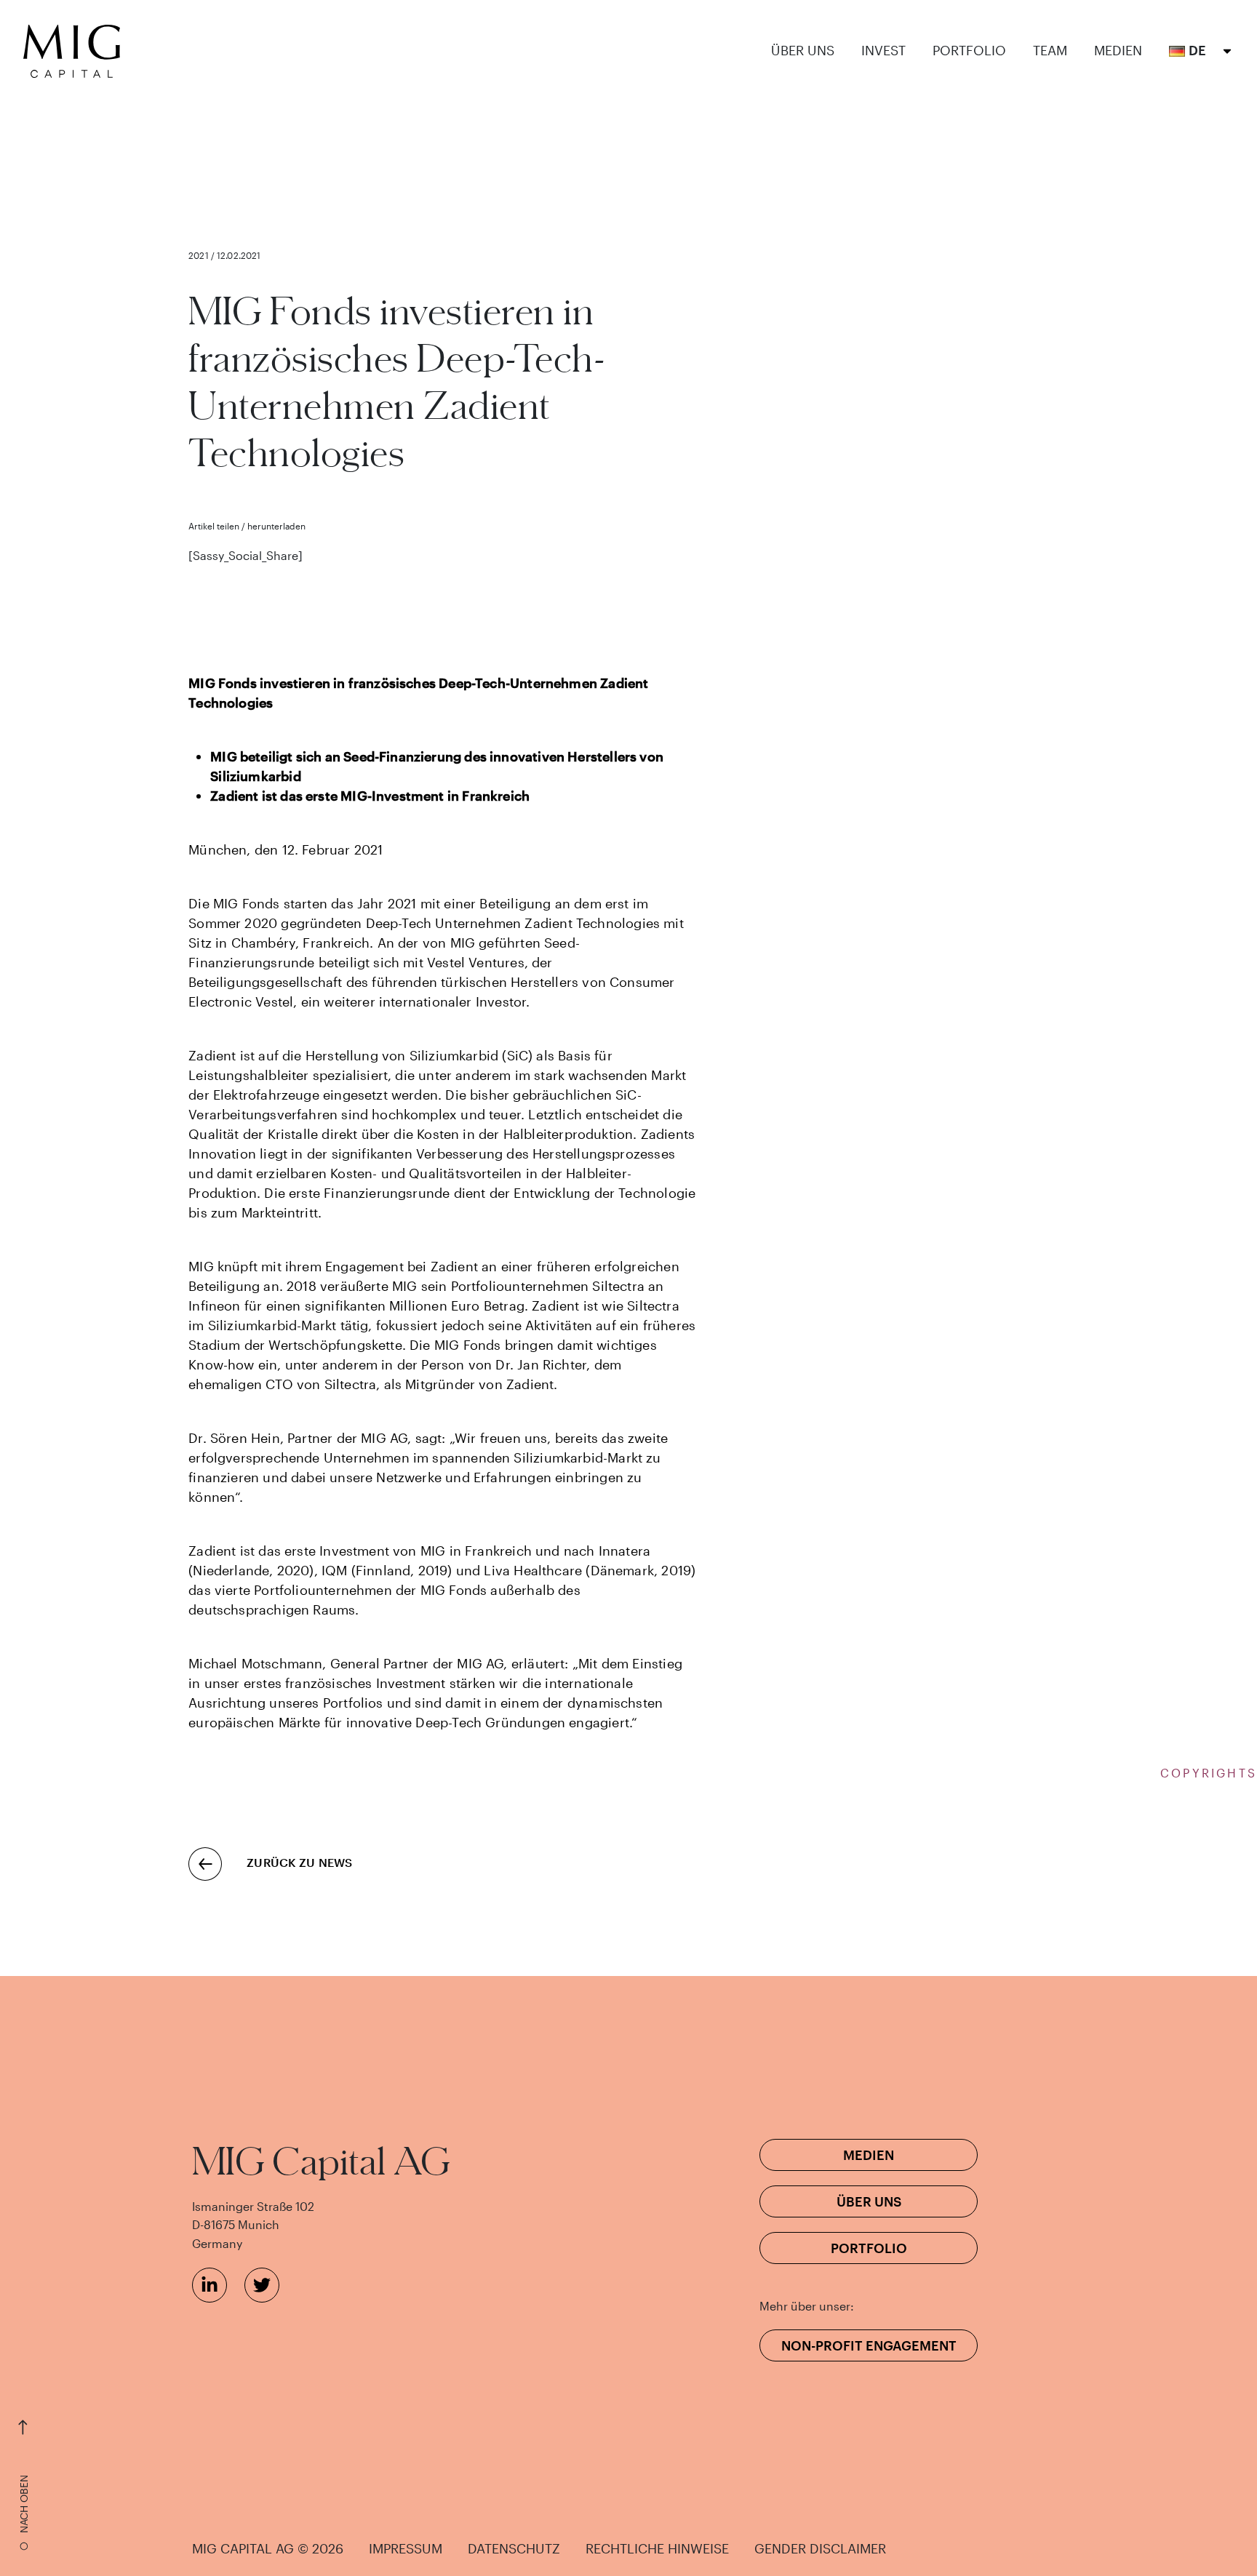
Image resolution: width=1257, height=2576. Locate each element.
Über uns (803, 51)
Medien (1118, 51)
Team (1050, 51)
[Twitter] (262, 2285)
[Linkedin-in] (209, 2285)
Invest (883, 51)
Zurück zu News (299, 1862)
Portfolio (969, 51)
